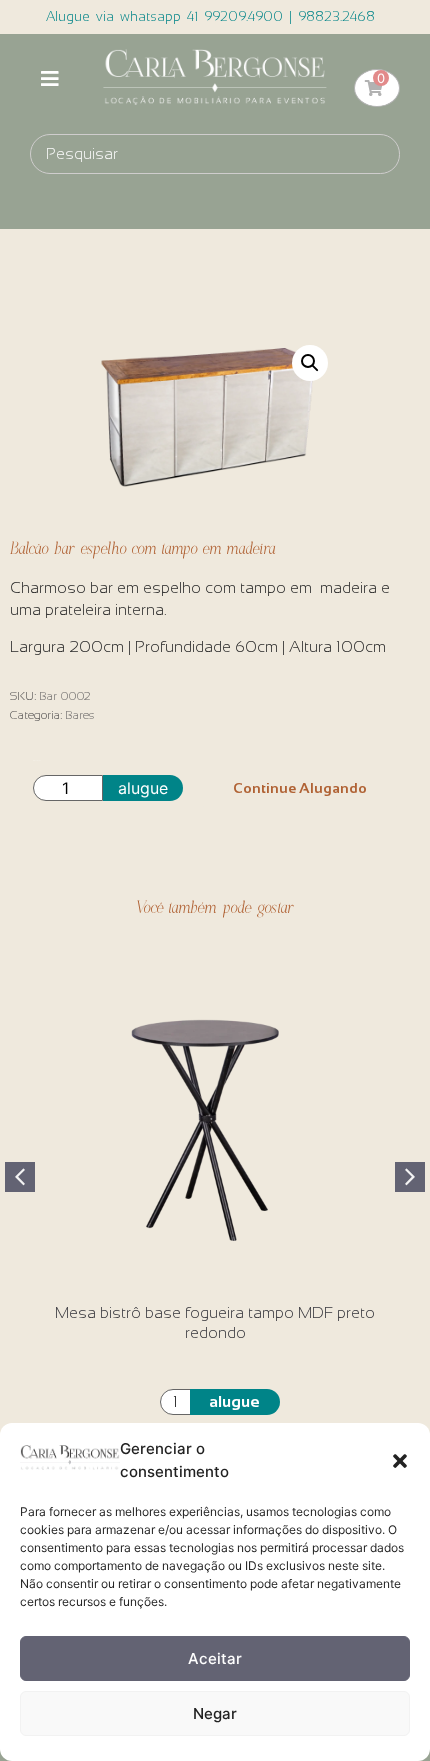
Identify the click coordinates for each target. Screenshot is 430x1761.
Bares (79, 715)
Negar (215, 1713)
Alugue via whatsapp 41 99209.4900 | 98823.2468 (210, 16)
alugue (143, 788)
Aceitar (215, 1658)
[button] (400, 1461)
